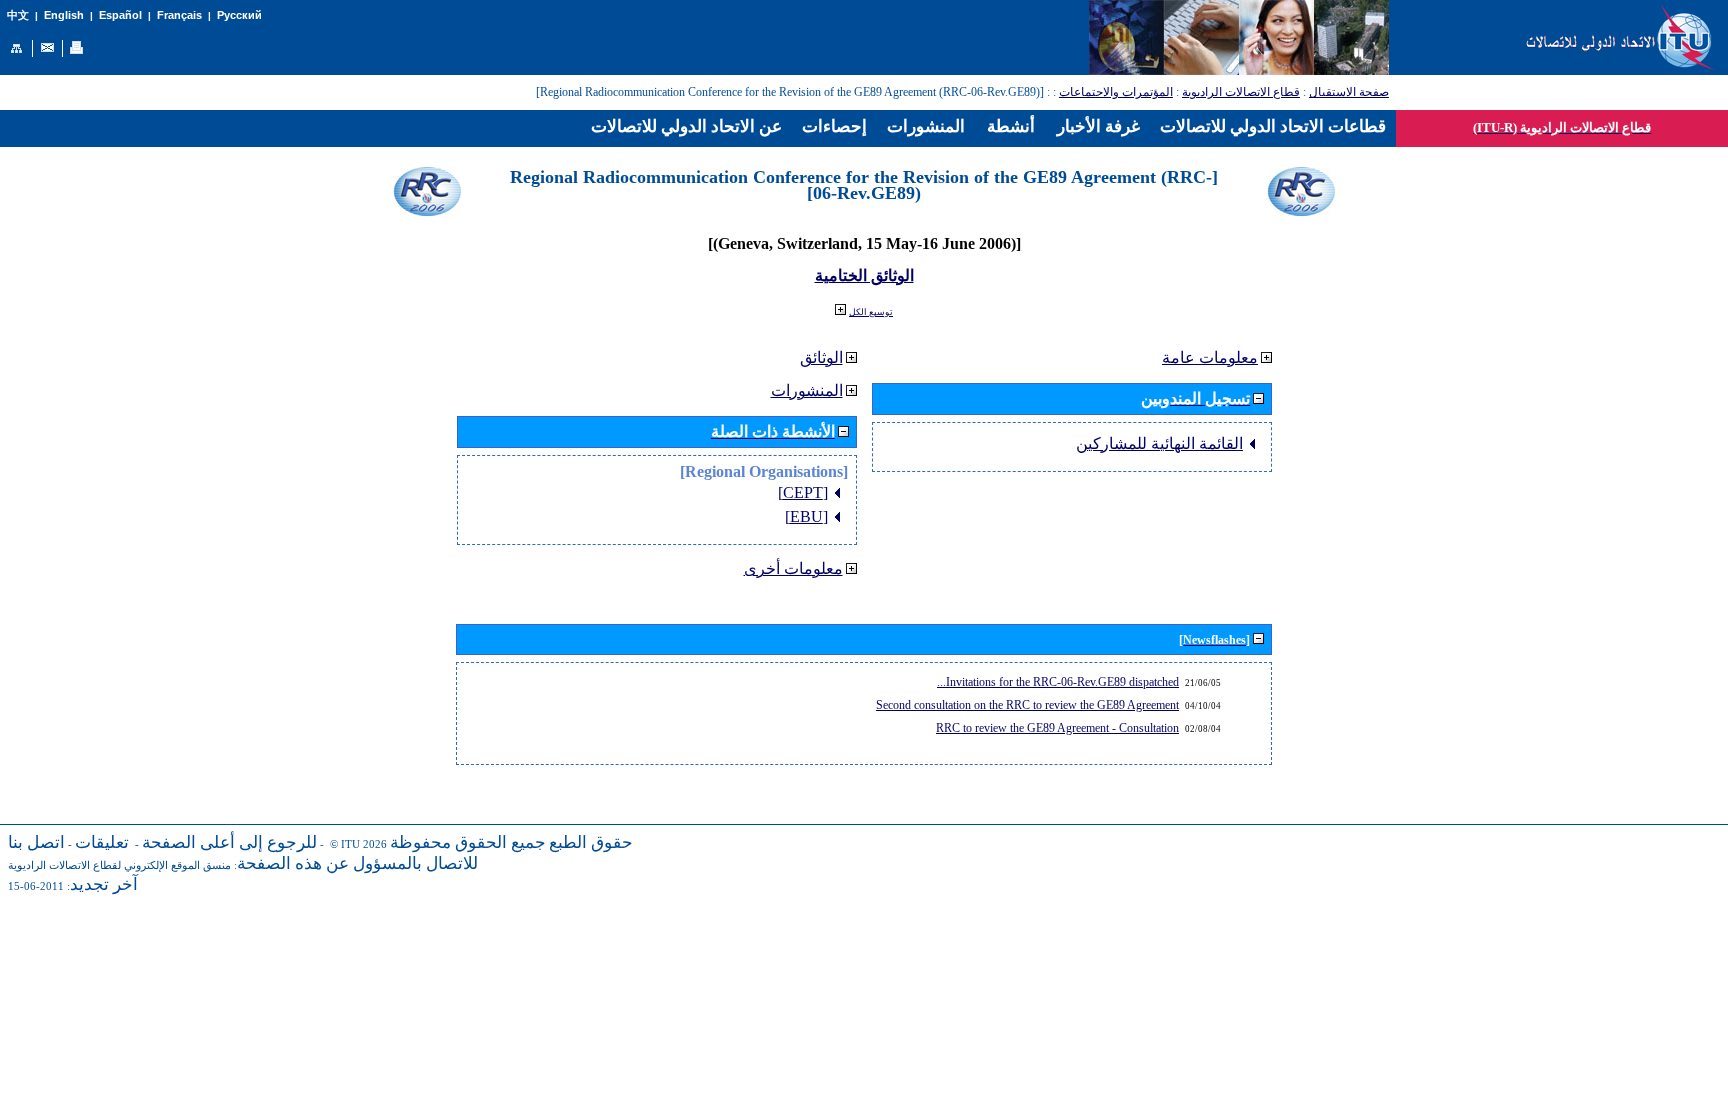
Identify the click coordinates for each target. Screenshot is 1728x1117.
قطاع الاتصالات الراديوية (1241, 92)
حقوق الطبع (591, 842)
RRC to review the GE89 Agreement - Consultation (1057, 728)
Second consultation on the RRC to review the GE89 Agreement (1027, 705)
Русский (239, 15)
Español (120, 15)
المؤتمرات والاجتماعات (1116, 92)
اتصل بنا (36, 842)
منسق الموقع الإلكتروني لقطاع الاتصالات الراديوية (119, 865)
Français (179, 15)
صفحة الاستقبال (1349, 92)
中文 (18, 15)
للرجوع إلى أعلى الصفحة (229, 842)
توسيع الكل (871, 312)
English (64, 15)
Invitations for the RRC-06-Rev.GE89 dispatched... (1058, 682)
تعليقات (102, 842)
